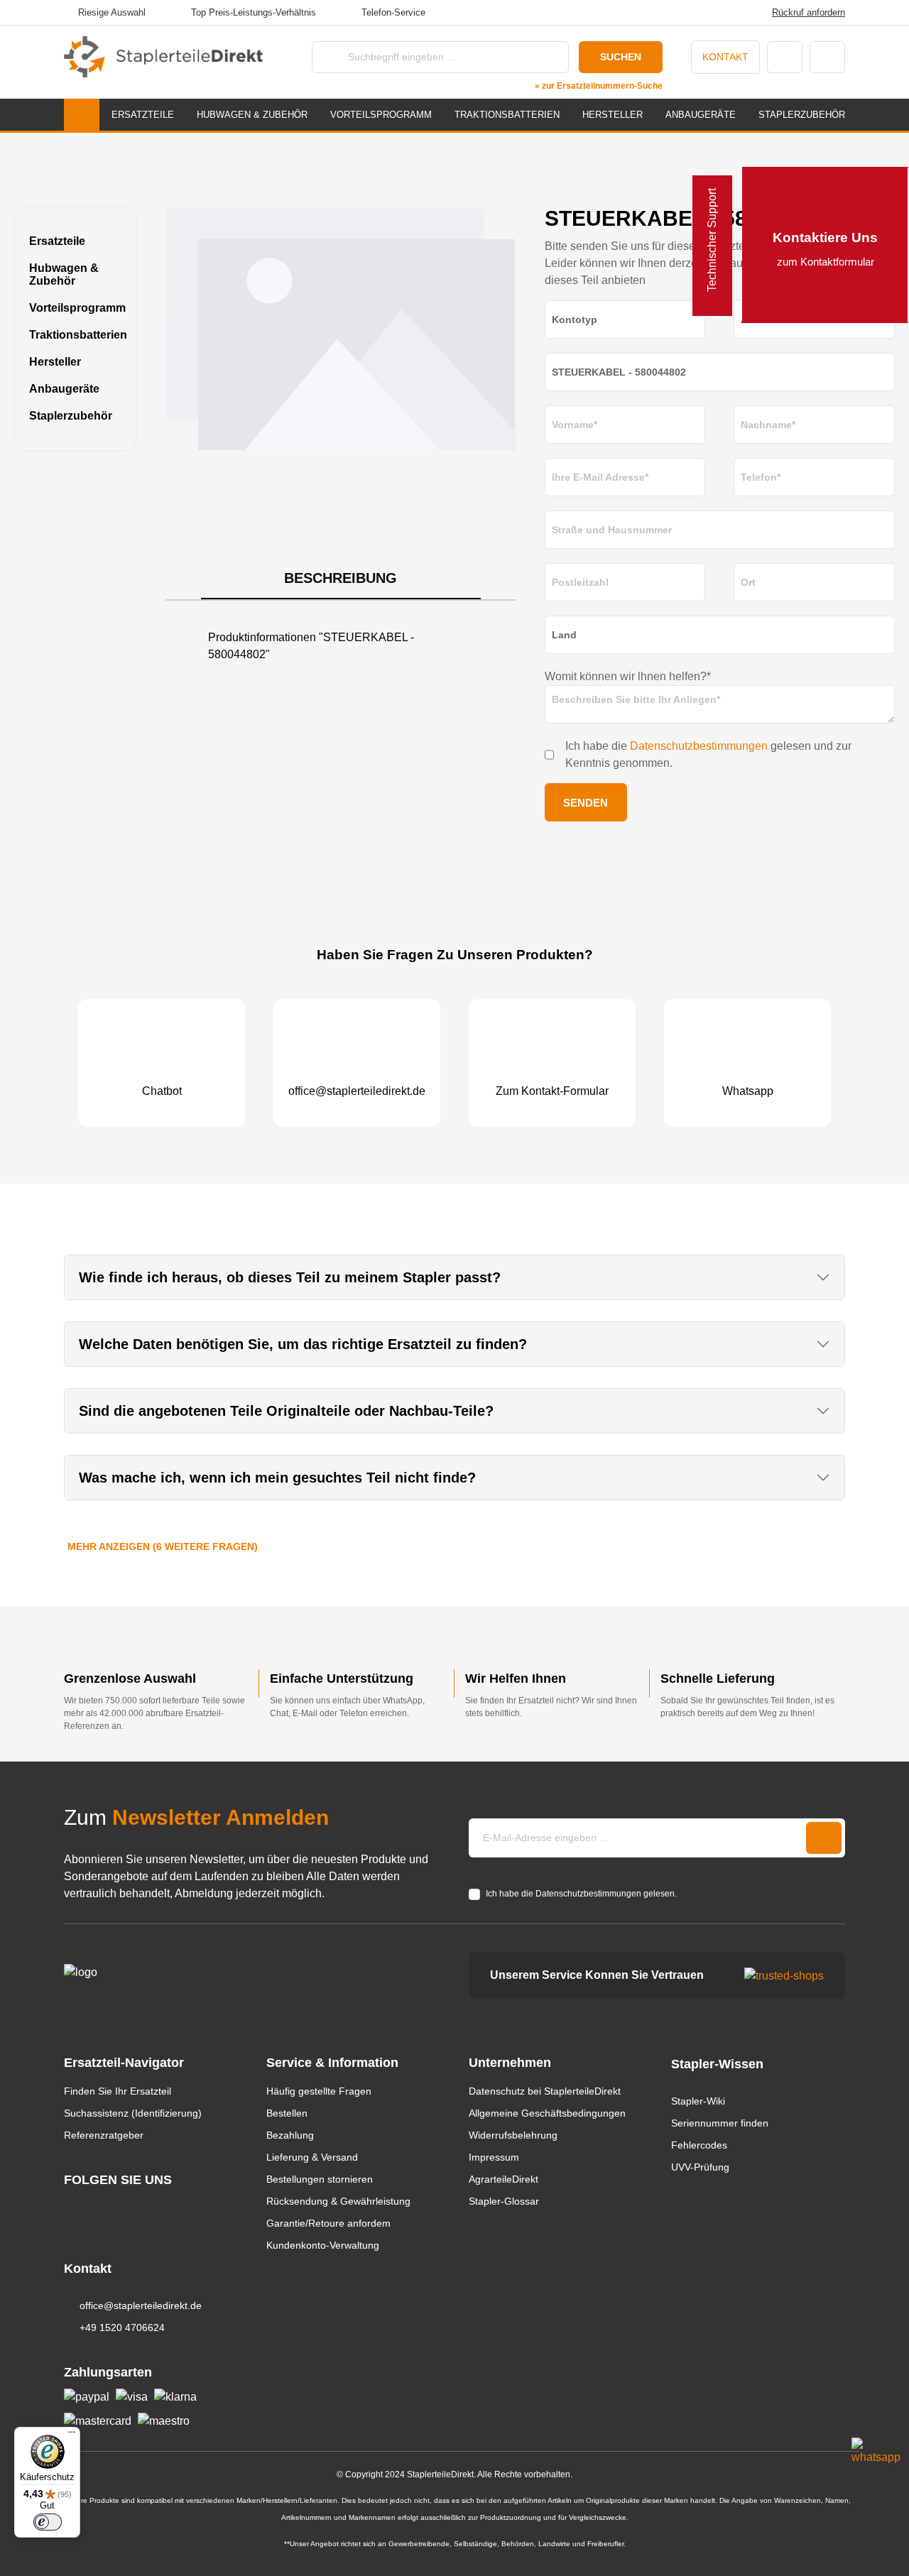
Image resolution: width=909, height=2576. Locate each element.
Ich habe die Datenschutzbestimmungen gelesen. (581, 1894)
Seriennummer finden (720, 2123)
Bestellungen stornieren (320, 2179)
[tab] (341, 579)
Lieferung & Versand (312, 2157)
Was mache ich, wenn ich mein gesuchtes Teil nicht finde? (277, 1478)
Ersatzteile (57, 241)
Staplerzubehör (71, 416)
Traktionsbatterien (76, 335)
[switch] (48, 2522)
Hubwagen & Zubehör (64, 274)
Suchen (621, 57)
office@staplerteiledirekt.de (141, 2305)
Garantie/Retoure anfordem (328, 2223)
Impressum (494, 2157)
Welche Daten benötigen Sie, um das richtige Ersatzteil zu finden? (303, 1344)
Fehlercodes (699, 2145)
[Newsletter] (824, 1838)
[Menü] (72, 2435)
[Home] (82, 115)
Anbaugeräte (64, 389)
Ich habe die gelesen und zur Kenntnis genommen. (708, 754)
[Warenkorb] (827, 57)
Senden (586, 803)
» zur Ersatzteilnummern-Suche (599, 86)
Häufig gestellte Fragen (319, 2091)
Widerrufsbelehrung (513, 2135)
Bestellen (287, 2113)
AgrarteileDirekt (504, 2179)
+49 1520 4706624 (122, 2327)
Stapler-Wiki (698, 2101)
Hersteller (55, 362)
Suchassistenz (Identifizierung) (133, 2113)
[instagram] (71, 2206)
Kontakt (725, 57)
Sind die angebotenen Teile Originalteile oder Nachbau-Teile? (286, 1411)
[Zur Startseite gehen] (163, 57)
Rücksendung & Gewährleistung (338, 2201)
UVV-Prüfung (700, 2167)
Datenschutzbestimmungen (699, 746)
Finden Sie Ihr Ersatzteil (118, 2091)
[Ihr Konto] (785, 57)
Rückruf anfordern (809, 12)
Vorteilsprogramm (76, 308)
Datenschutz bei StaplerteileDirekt (545, 2091)
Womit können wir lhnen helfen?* (628, 676)
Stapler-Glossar (504, 2201)
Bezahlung (290, 2135)
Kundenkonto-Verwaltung (323, 2245)
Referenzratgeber (104, 2135)
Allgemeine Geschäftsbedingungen (547, 2113)
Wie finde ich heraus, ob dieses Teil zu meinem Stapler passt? (290, 1277)
